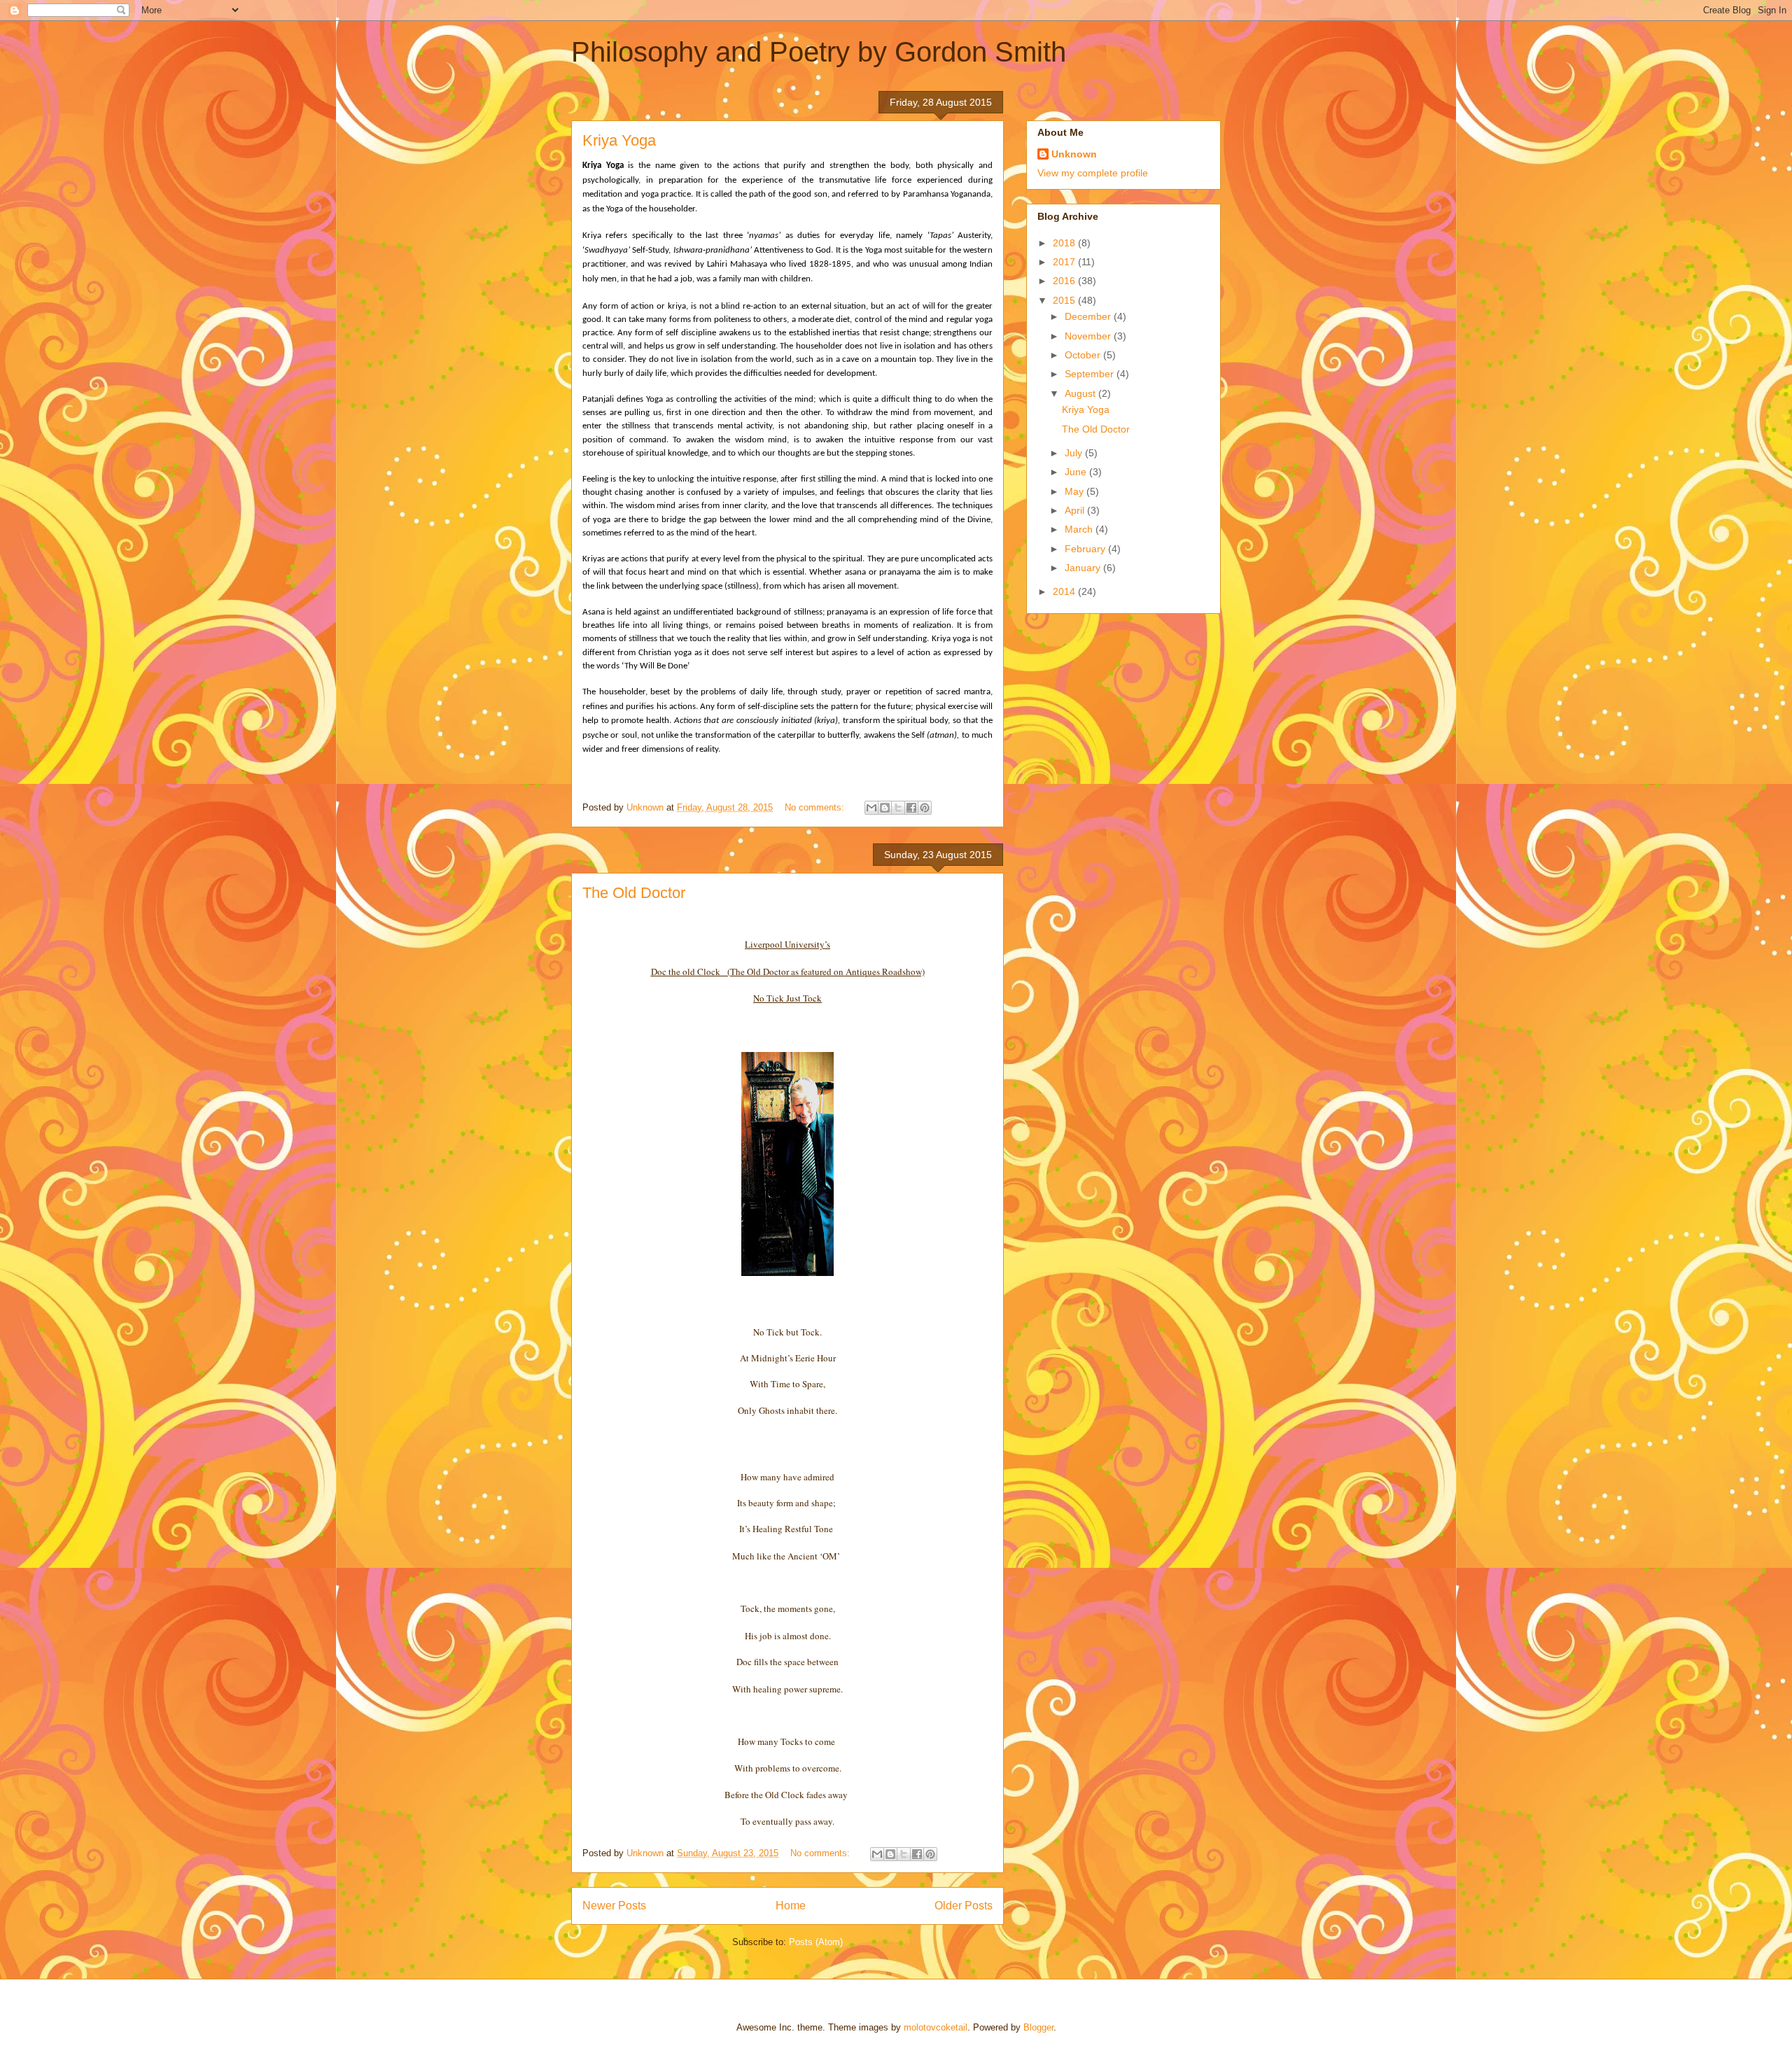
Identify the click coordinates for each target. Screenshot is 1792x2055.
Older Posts (964, 1906)
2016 (1065, 281)
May (1076, 491)
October (1084, 355)
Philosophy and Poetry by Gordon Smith (819, 52)
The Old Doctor (634, 893)
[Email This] (871, 808)
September (1091, 374)
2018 (1065, 243)
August (1081, 393)
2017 (1065, 262)
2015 (1065, 300)
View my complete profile (1093, 173)
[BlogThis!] (885, 808)
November (1089, 336)
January (1084, 568)
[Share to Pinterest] (925, 808)
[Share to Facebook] (911, 808)
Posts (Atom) (816, 1942)
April (1076, 510)
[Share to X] (898, 808)
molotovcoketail (936, 2027)
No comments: (816, 807)
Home (791, 1906)
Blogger (1038, 2027)
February (1086, 549)
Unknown (1074, 154)
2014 (1065, 591)
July (1075, 453)
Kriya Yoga (619, 140)
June (1077, 472)
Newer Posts (614, 1906)
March (1080, 529)
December (1089, 316)
